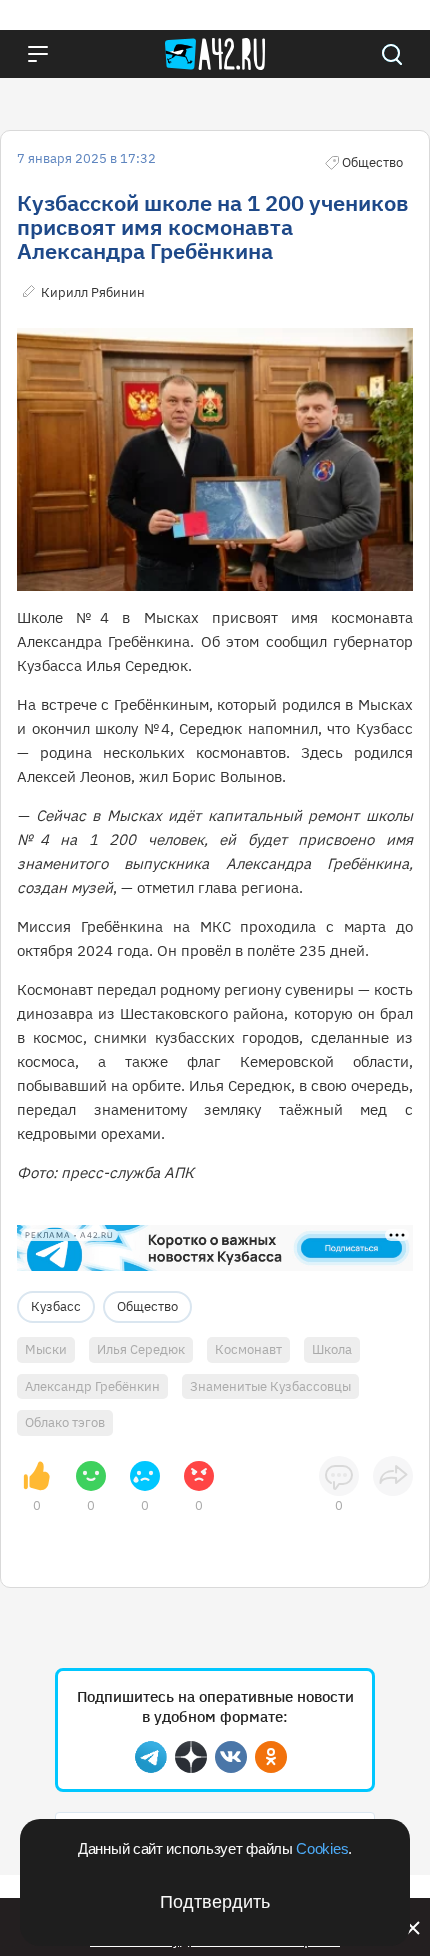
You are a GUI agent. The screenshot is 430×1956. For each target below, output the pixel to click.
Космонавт (248, 1349)
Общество (147, 1306)
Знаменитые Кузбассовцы (270, 1386)
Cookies (322, 1848)
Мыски (46, 1349)
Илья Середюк (141, 1349)
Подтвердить (215, 1902)
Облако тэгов (65, 1422)
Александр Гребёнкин (92, 1386)
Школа (332, 1349)
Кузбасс (56, 1306)
